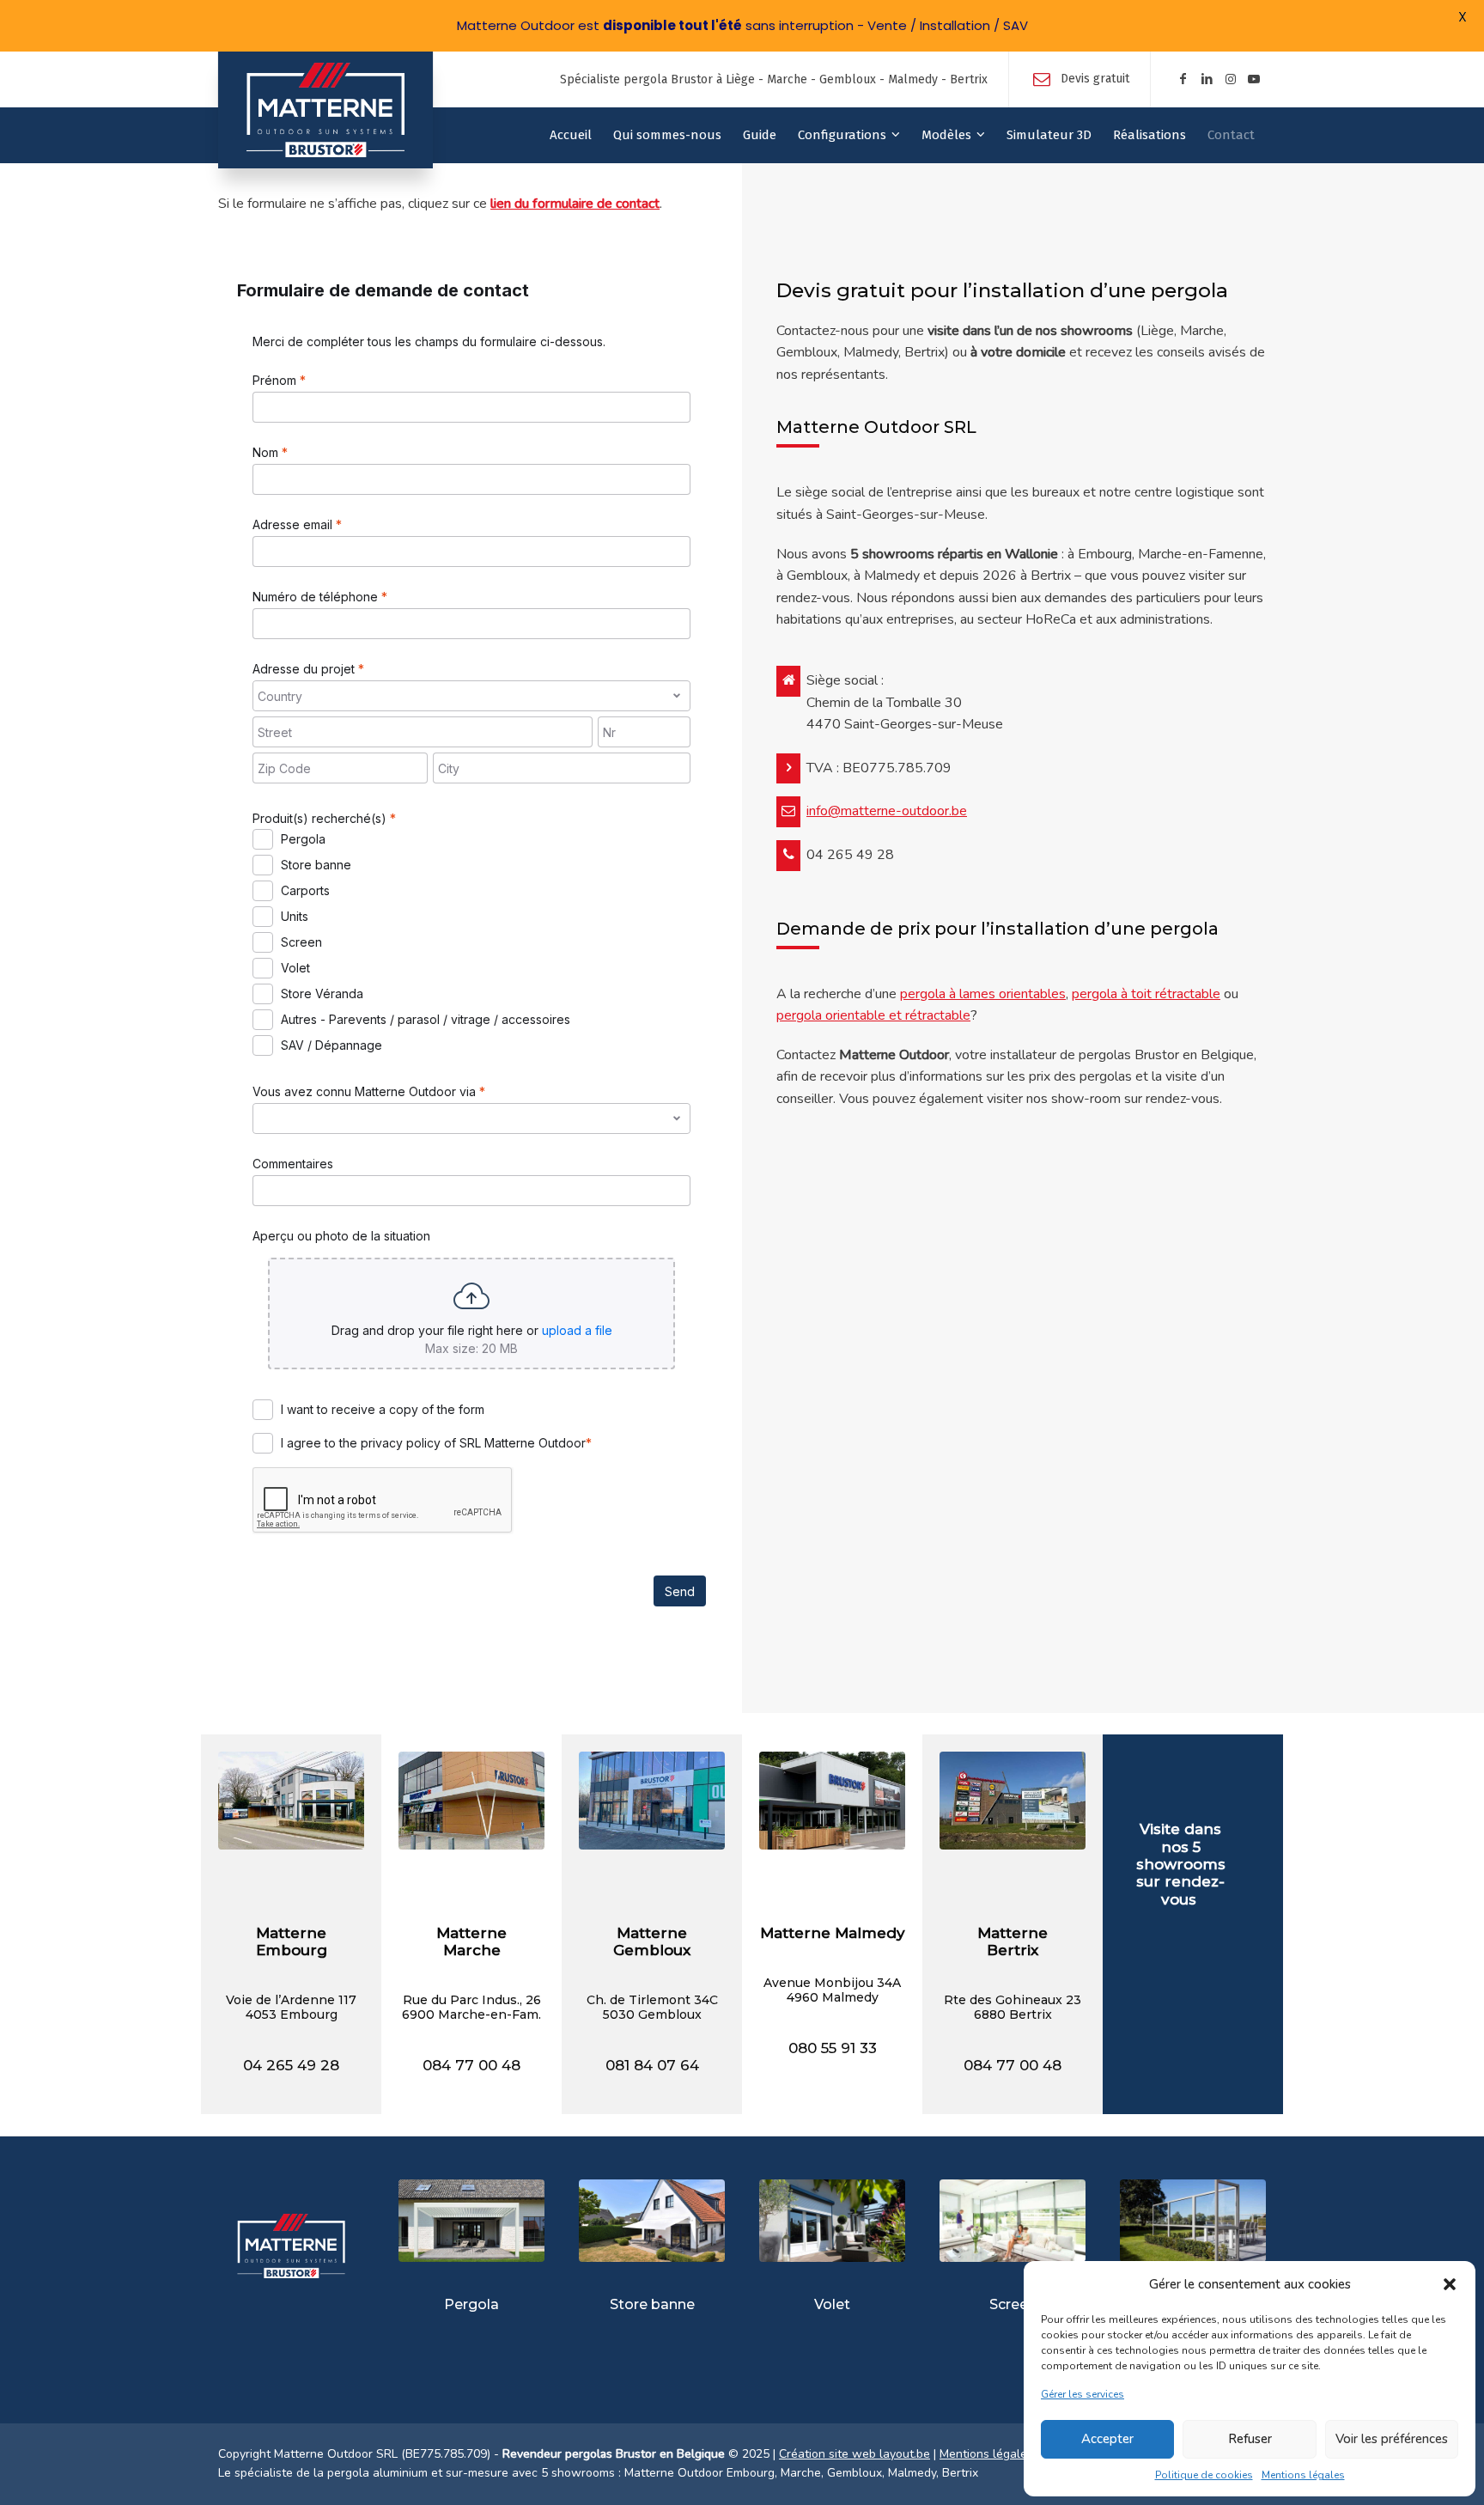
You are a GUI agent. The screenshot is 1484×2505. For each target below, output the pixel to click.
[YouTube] (1254, 79)
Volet (832, 2304)
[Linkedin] (1207, 79)
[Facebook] (1183, 79)
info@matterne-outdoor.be (887, 811)
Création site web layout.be (855, 2454)
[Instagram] (1231, 79)
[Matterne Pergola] (325, 110)
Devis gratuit (1095, 79)
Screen (1013, 2304)
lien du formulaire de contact (575, 204)
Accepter (1107, 2439)
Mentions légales (1303, 2475)
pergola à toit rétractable (1146, 994)
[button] (1450, 2284)
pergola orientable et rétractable (873, 1015)
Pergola (471, 2304)
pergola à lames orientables (983, 994)
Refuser (1250, 2439)
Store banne (652, 2304)
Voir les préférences (1392, 2439)
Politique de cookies (1204, 2475)
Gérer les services (1083, 2394)
